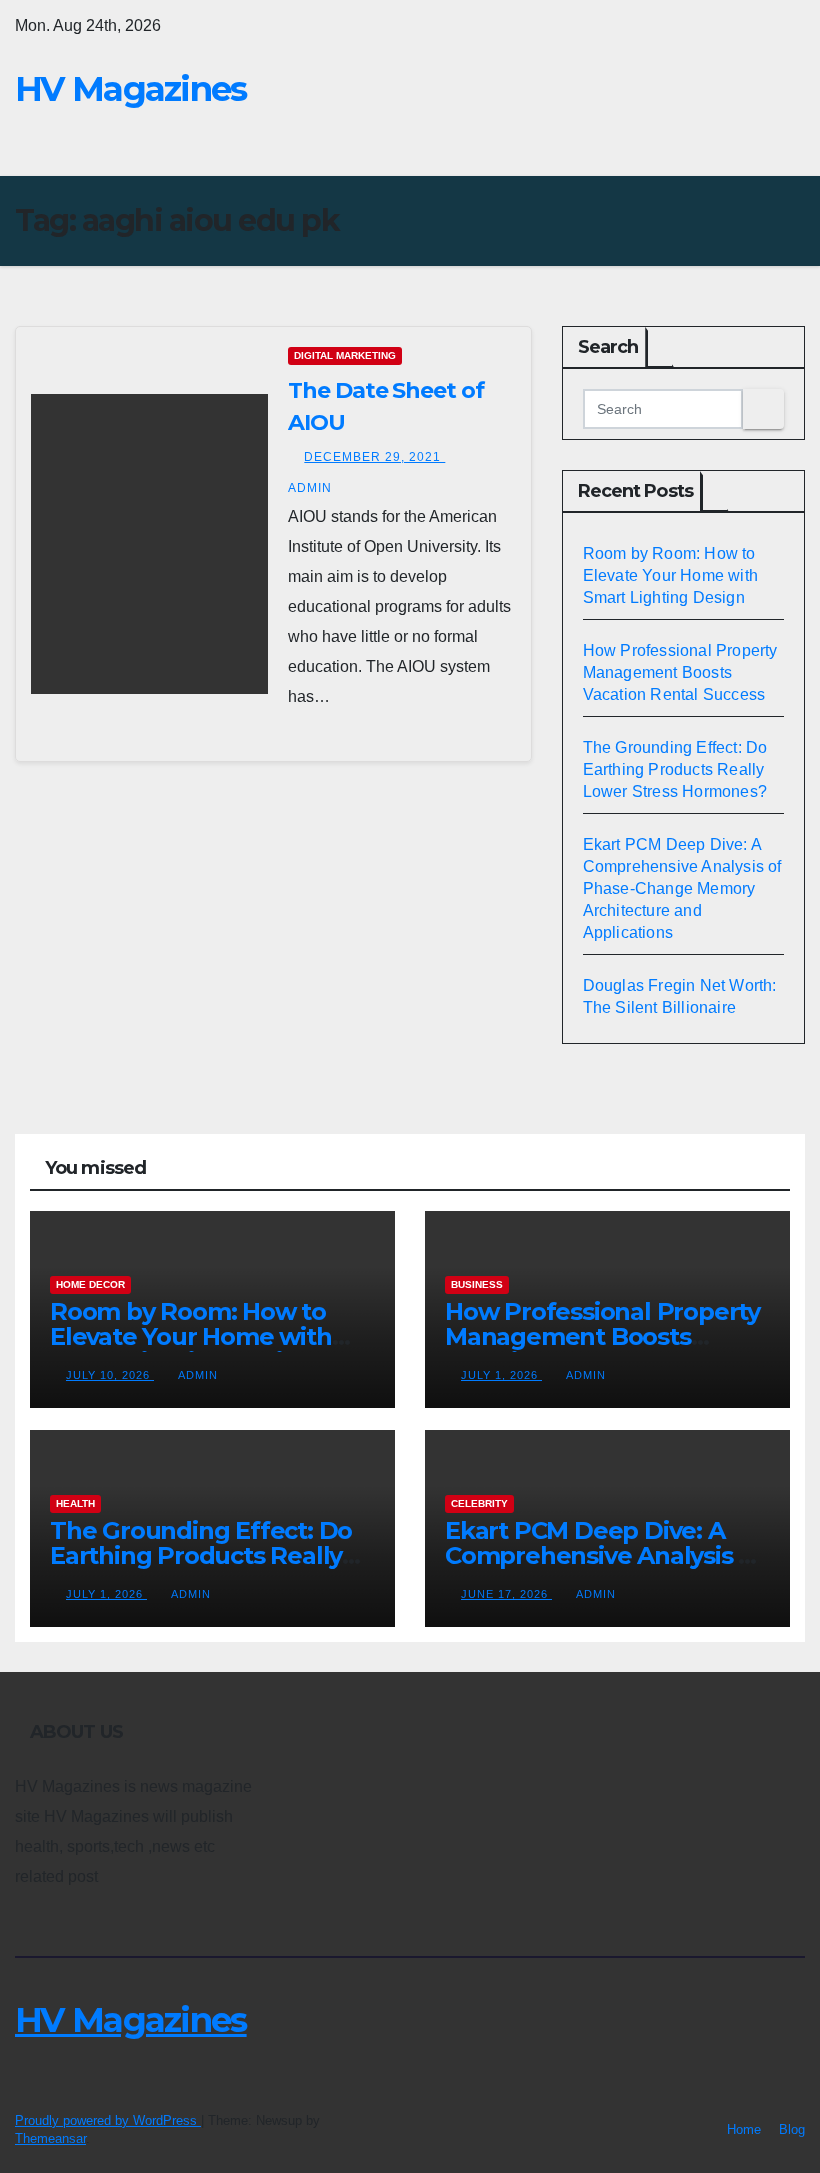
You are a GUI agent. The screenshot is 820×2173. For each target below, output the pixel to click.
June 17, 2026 (506, 1594)
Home (744, 2129)
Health (75, 1503)
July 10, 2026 (110, 1375)
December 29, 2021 (374, 457)
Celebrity (479, 1503)
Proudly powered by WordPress (108, 2120)
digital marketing (345, 355)
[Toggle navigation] (786, 143)
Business (477, 1284)
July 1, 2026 (501, 1375)
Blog (792, 2129)
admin (198, 1375)
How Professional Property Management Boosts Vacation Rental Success (680, 672)
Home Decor (90, 1284)
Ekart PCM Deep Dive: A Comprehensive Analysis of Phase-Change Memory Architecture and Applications (682, 888)
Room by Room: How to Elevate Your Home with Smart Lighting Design (670, 575)
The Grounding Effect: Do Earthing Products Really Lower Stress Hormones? (675, 769)
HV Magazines (131, 89)
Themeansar (50, 2138)
